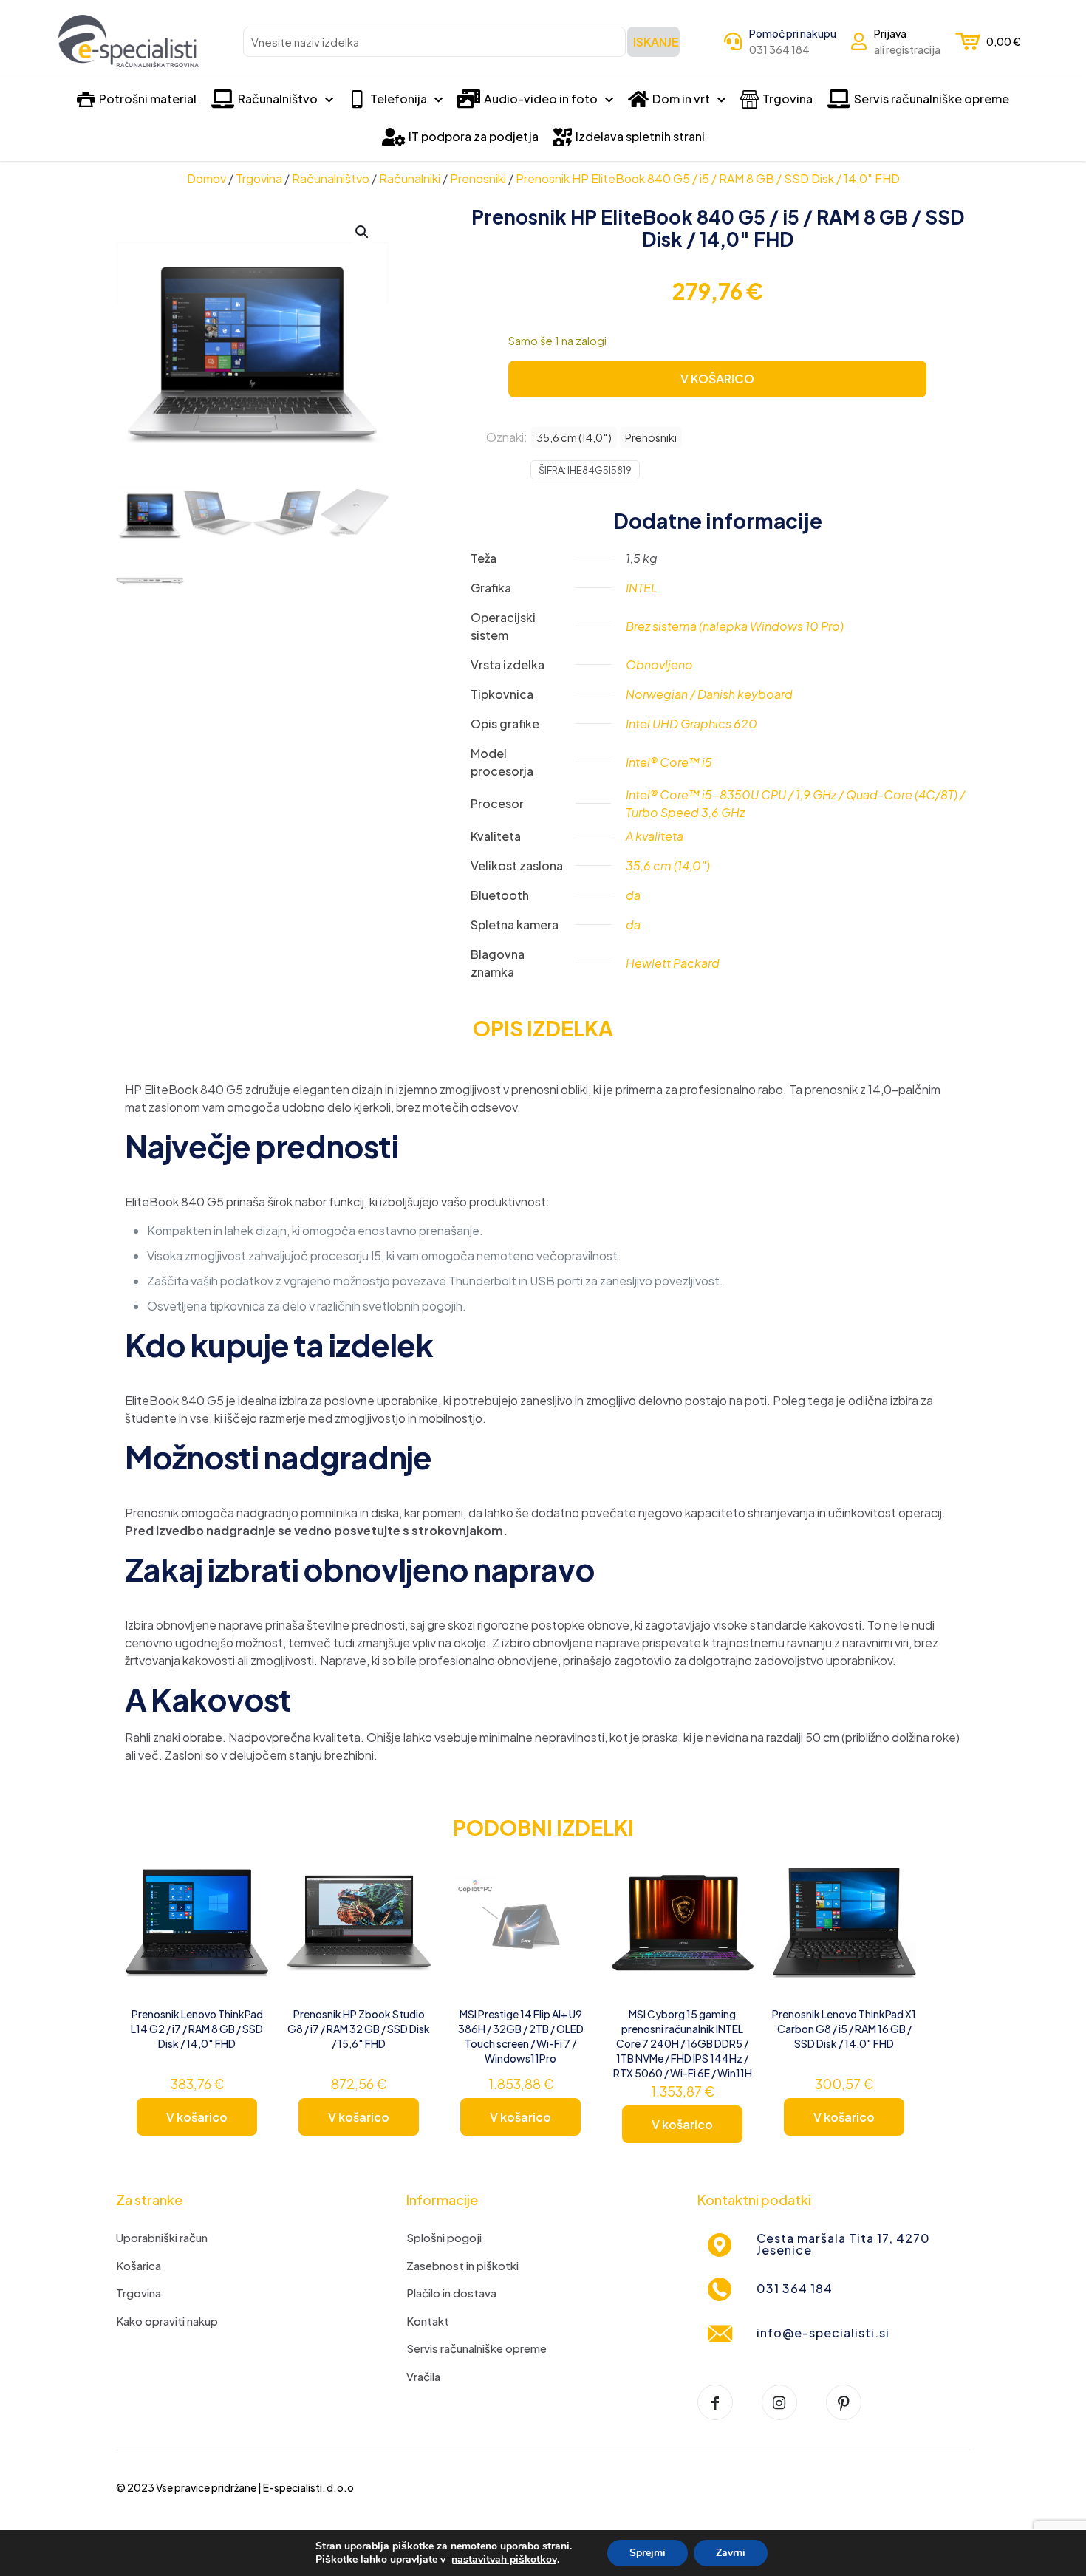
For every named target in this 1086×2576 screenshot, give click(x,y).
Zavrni (731, 2553)
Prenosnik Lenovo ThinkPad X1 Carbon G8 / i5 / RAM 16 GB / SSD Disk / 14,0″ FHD (844, 2029)
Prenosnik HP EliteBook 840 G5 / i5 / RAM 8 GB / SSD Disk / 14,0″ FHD (708, 178)
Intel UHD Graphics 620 (691, 724)
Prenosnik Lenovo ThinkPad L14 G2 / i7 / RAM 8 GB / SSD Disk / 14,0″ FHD (197, 2029)
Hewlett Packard (673, 963)
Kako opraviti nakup (167, 2321)
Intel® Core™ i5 (669, 762)
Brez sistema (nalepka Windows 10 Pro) (735, 626)
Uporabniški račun (162, 2237)
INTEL (642, 588)
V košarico (197, 2117)
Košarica (139, 2265)
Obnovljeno (659, 665)
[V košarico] (248, 1871)
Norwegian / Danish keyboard (709, 694)
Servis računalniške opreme (477, 2348)
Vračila (423, 2376)
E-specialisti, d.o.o (308, 2487)
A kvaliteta (655, 836)
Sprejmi (648, 2553)
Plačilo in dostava (451, 2293)
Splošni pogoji (444, 2237)
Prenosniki (478, 178)
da (633, 895)
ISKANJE (656, 42)
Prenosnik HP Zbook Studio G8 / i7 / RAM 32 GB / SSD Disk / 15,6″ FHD (359, 2029)
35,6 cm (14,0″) (574, 437)
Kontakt (428, 2321)
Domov (206, 178)
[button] (363, 232)
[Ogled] (248, 1903)
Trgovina (259, 178)
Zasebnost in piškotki (462, 2265)
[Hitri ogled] (248, 1935)
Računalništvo (331, 178)
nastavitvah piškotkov (504, 2560)
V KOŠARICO (717, 379)
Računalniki (410, 178)
